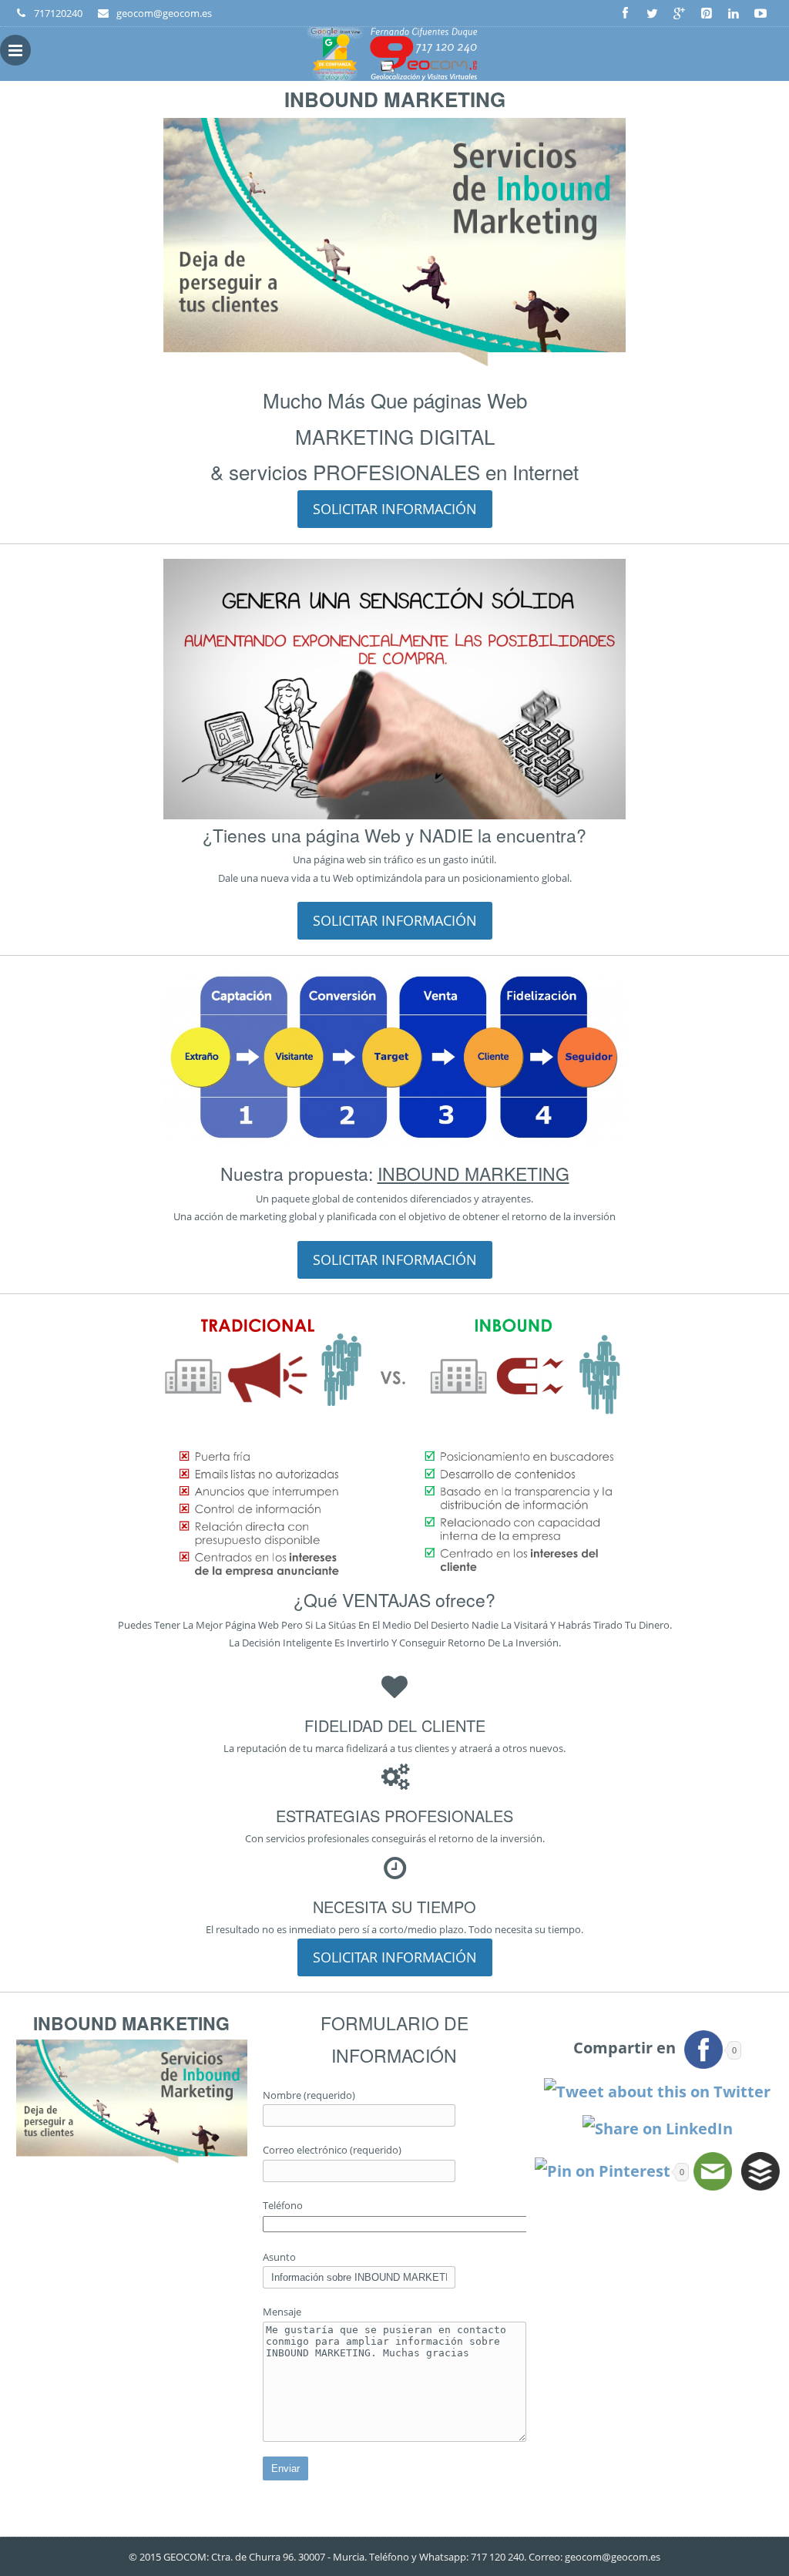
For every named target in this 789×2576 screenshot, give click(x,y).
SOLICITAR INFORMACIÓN (395, 509)
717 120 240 (497, 2557)
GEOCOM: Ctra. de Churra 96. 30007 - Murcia (264, 2557)
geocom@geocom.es (613, 2557)
